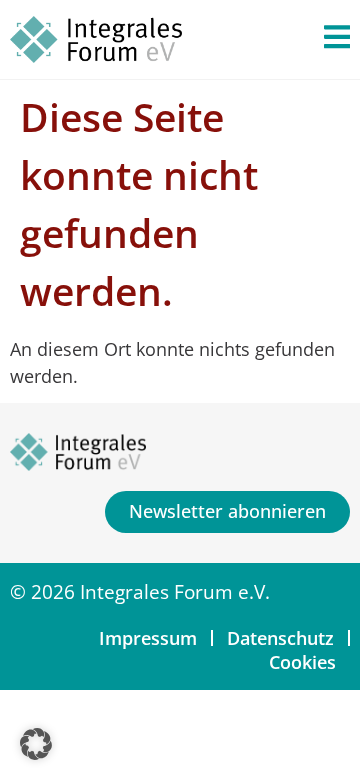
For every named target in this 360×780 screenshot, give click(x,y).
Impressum (148, 638)
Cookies (302, 662)
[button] (36, 744)
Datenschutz (280, 638)
